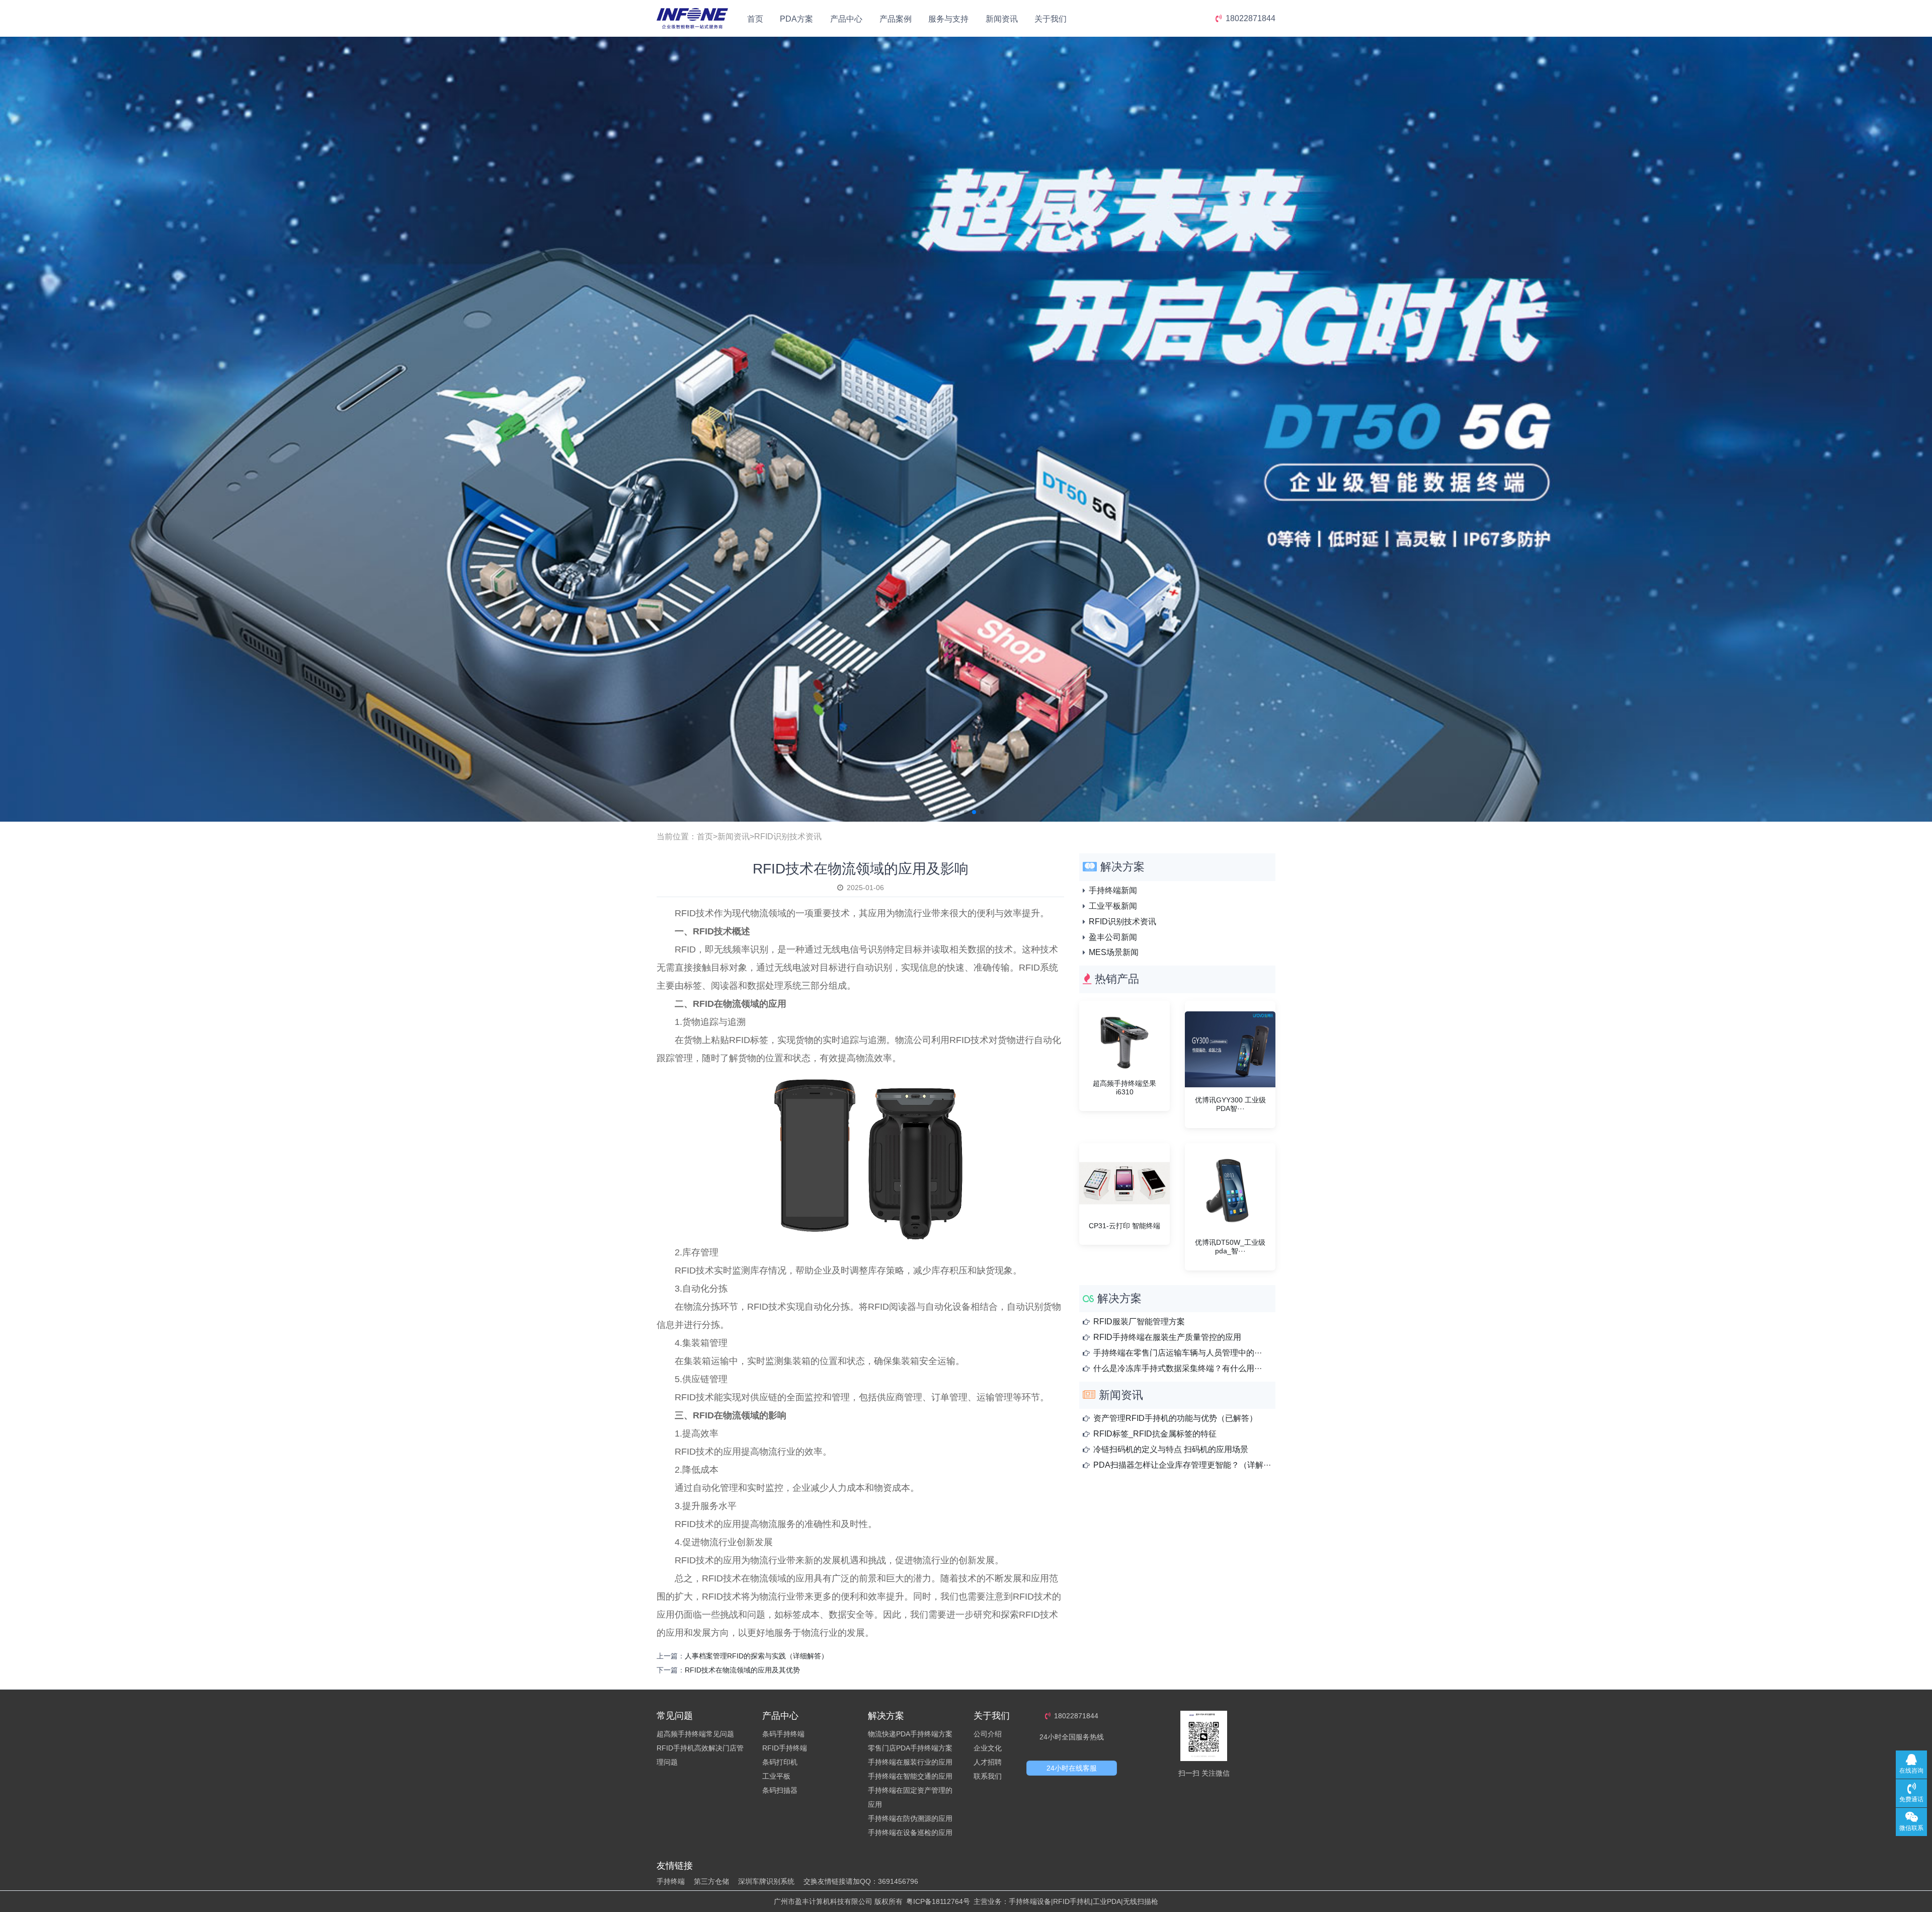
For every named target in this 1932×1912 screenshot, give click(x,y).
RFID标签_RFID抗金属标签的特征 (1155, 1434)
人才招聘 (988, 1762)
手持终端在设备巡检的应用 (910, 1833)
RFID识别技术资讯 (788, 836)
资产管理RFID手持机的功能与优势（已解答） (1175, 1418)
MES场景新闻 (1114, 952)
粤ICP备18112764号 (938, 1901)
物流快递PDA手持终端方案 (910, 1734)
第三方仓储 (711, 1881)
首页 (755, 19)
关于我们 (1051, 19)
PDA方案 (796, 19)
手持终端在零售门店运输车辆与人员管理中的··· (1178, 1353)
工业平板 (776, 1776)
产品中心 (846, 19)
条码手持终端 (783, 1734)
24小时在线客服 (1072, 1768)
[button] (950, 812)
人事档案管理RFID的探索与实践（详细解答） (756, 1656)
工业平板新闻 (1113, 906)
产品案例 (896, 19)
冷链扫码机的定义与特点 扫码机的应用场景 (1171, 1449)
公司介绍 (988, 1734)
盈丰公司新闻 (1113, 937)
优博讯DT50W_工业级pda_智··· (1230, 1247)
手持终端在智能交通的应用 (910, 1776)
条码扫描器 (780, 1790)
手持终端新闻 (1113, 890)
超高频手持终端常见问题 (695, 1734)
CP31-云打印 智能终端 (1124, 1226)
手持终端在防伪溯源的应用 (910, 1818)
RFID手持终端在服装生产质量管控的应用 (1167, 1337)
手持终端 (671, 1881)
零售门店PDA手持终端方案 (910, 1748)
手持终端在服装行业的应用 (910, 1762)
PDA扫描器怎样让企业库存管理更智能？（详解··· (1182, 1465)
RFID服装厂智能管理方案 (1139, 1322)
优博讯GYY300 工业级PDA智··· (1230, 1104)
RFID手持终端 (785, 1748)
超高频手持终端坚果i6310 (1124, 1088)
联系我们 (988, 1776)
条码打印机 (780, 1762)
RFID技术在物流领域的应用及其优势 (742, 1670)
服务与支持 (948, 19)
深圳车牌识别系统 (766, 1881)
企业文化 (988, 1748)
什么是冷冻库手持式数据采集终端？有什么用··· (1178, 1368)
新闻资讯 (1002, 19)
